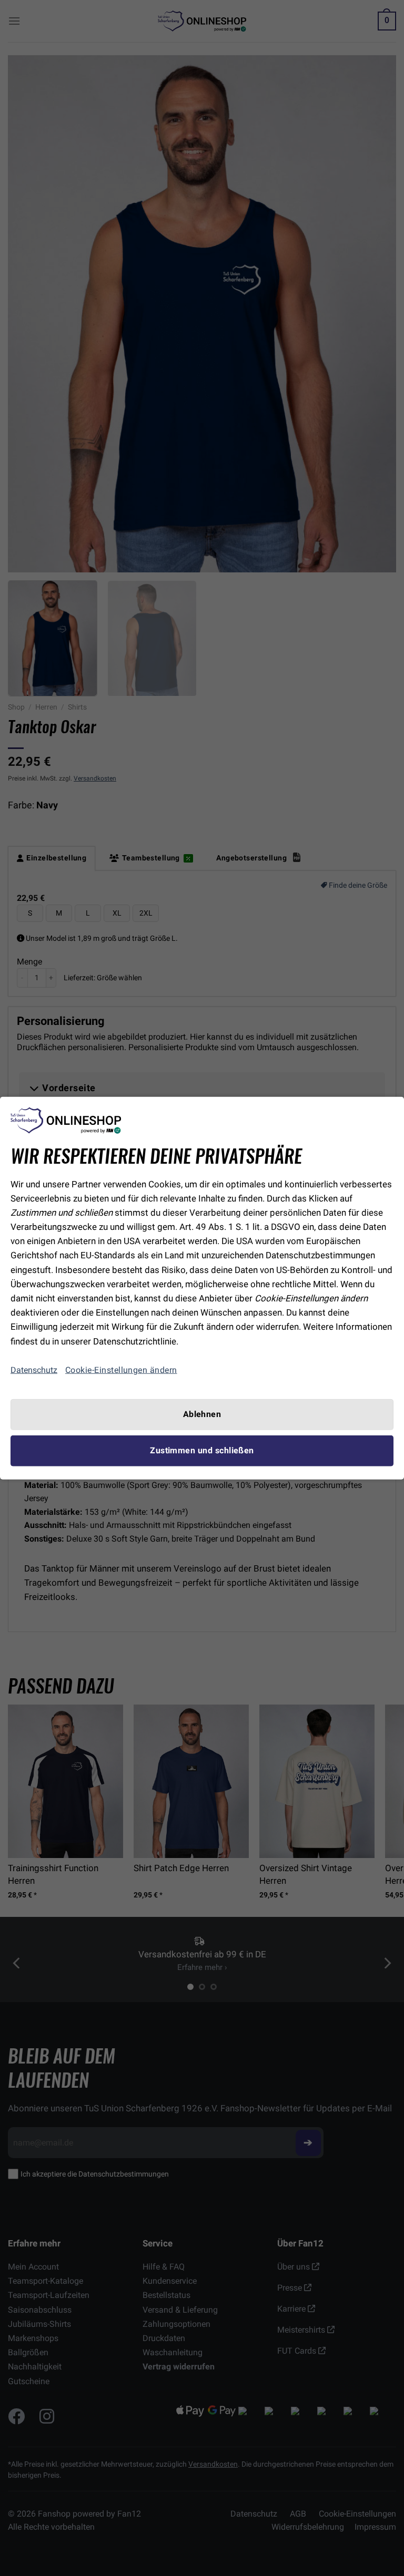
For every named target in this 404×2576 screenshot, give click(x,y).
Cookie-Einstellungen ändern (121, 1370)
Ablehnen (202, 1414)
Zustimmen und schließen (202, 1451)
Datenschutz (34, 1370)
